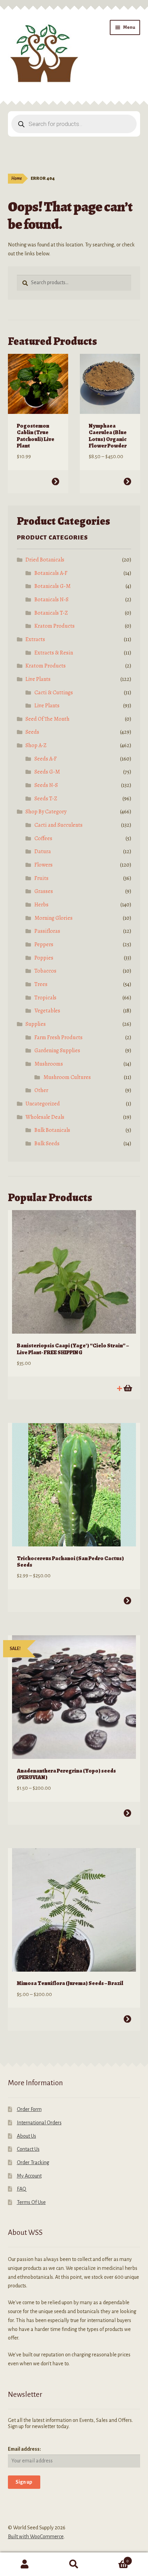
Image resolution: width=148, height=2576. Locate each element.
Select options (55, 481)
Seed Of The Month (47, 719)
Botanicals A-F (51, 573)
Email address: (24, 2449)
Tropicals (45, 998)
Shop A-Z (36, 745)
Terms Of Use (31, 2202)
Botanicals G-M (52, 586)
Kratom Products (55, 626)
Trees (41, 984)
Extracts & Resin (54, 653)
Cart (114, 2558)
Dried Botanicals (45, 560)
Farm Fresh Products (59, 1037)
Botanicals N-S (51, 600)
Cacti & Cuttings (54, 693)
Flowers (44, 865)
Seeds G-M (47, 772)
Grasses (44, 891)
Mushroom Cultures (67, 1077)
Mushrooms (49, 1064)
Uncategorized (43, 1104)
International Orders (39, 2123)
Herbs (41, 905)
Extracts (35, 639)
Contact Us (28, 2149)
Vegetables (47, 1011)
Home (17, 178)
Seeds (32, 732)
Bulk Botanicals (52, 1130)
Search (74, 2564)
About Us (27, 2136)
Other (41, 1090)
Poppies (44, 958)
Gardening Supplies (57, 1051)
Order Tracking (33, 2162)
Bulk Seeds (47, 1144)
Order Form (29, 2109)
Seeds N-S (46, 785)
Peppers (44, 944)
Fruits (41, 878)
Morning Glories (54, 918)
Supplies (36, 1024)
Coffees (43, 838)
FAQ (22, 2189)
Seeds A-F (46, 759)
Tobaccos (45, 971)
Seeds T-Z (46, 799)
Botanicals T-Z (51, 613)
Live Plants (38, 679)
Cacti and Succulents (59, 825)
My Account (29, 2176)
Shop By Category (46, 812)
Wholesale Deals (45, 1117)
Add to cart (127, 1388)
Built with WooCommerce (36, 2537)
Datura (43, 851)
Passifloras (47, 931)
